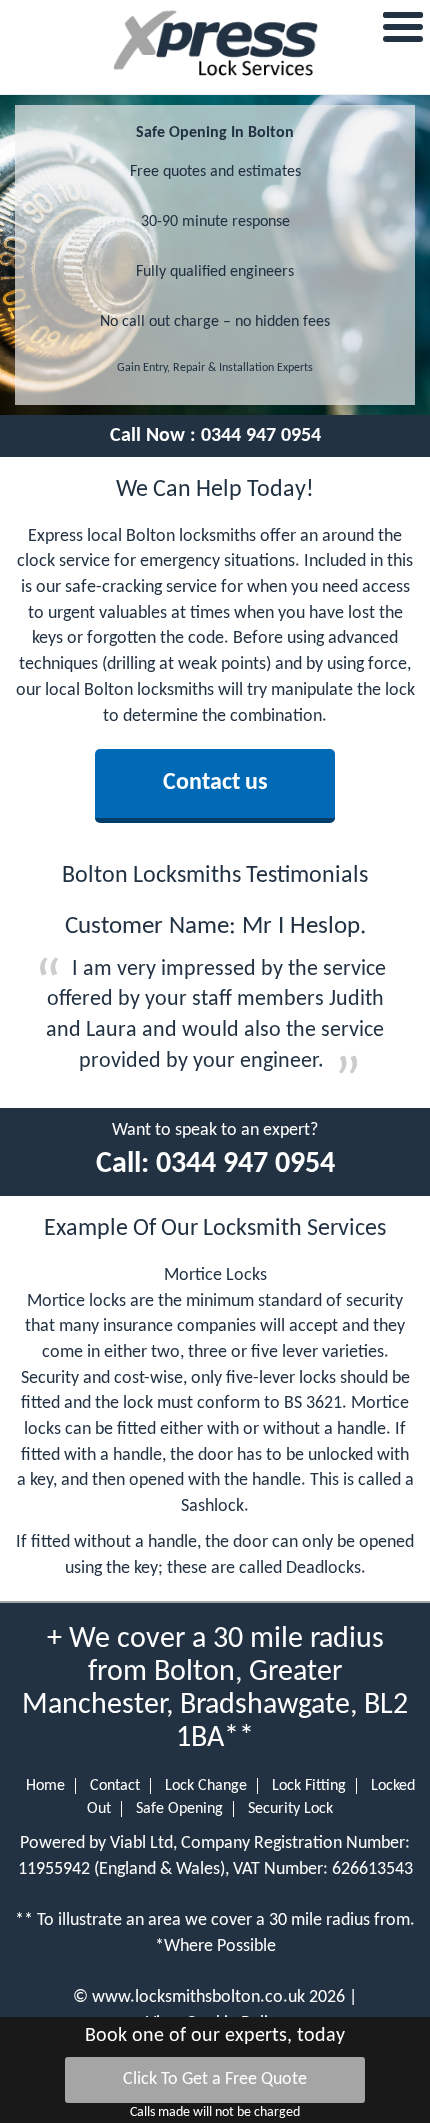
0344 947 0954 (261, 436)
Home (45, 1786)
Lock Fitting (309, 1786)
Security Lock (290, 1809)
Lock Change (206, 1786)
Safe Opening (179, 1809)
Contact (115, 1786)
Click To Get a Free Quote (215, 2079)
